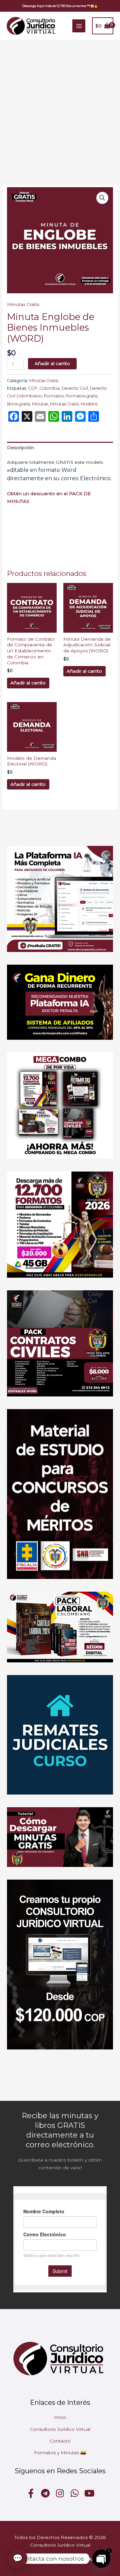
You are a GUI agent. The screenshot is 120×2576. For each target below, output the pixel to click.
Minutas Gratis (23, 304)
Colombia (49, 388)
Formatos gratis (81, 396)
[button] (60, 6)
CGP (33, 388)
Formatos (54, 396)
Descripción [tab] (21, 447)
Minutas (40, 404)
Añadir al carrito (52, 363)
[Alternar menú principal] (79, 26)
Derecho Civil (75, 388)
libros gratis (18, 404)
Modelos (89, 404)
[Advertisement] (60, 103)
